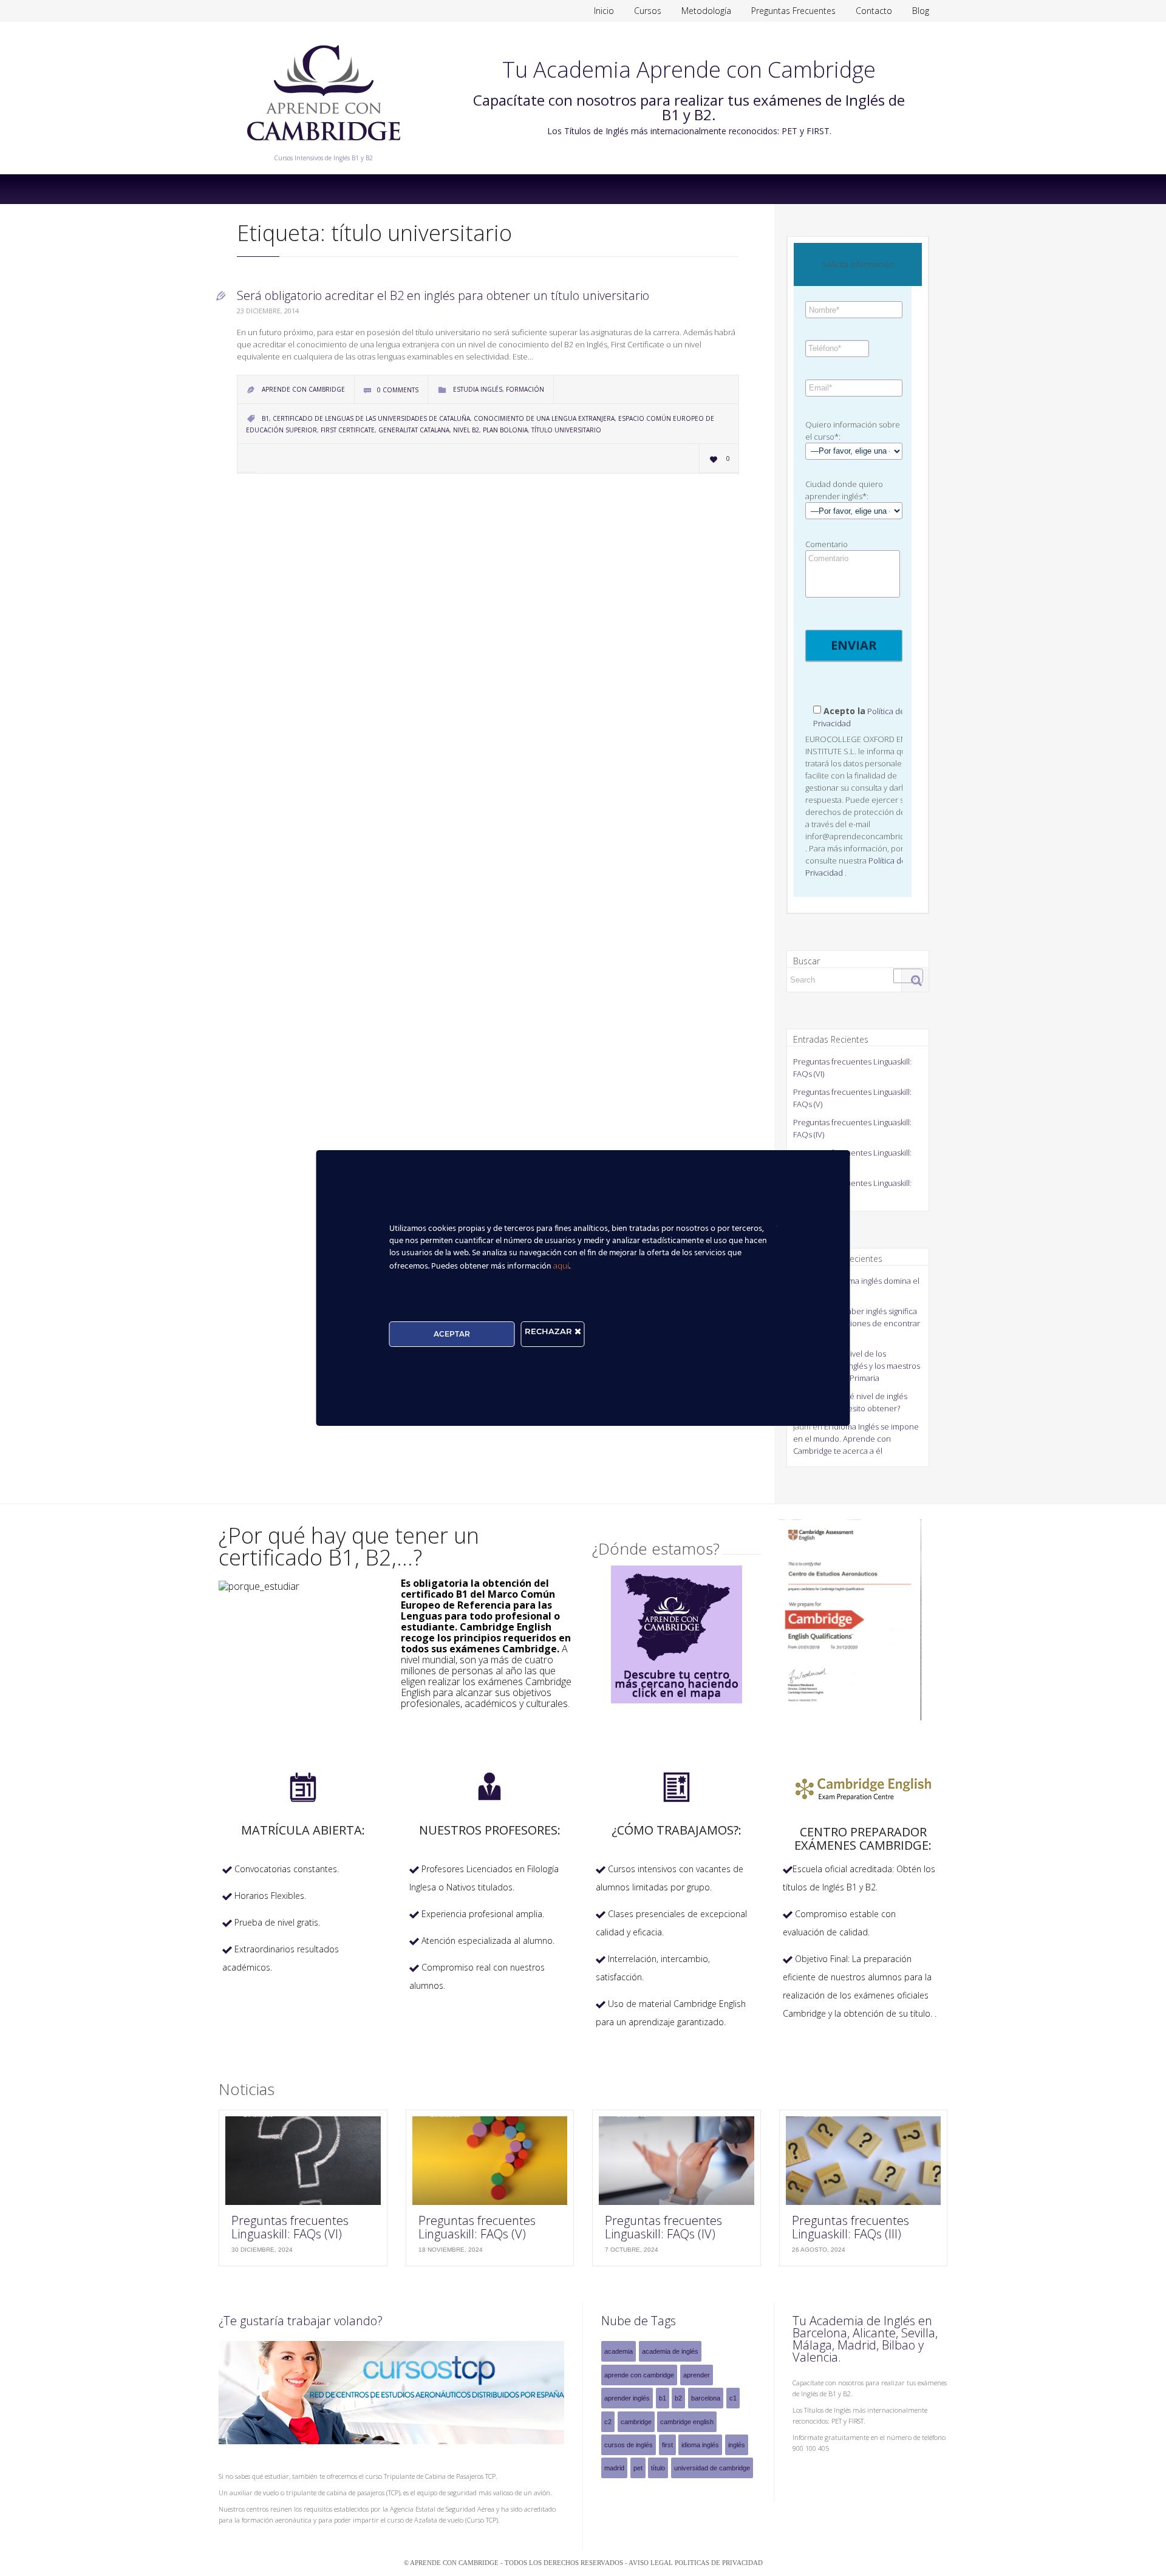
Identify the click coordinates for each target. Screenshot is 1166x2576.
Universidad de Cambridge (712, 2468)
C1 (733, 2398)
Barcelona (706, 2398)
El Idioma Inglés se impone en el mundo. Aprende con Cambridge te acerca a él (856, 1439)
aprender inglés (627, 2398)
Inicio (604, 11)
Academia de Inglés (670, 2351)
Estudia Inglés (478, 389)
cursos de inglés (629, 2445)
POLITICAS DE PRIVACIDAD (719, 2563)
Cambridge (636, 2422)
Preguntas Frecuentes (793, 11)
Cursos (648, 11)
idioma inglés (700, 2445)
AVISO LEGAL (652, 2563)
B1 (265, 418)
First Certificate (348, 430)
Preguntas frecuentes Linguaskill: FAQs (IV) (663, 2227)
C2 (608, 2422)
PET (638, 2468)
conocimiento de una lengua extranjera (544, 418)
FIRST (667, 2445)
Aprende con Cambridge (639, 2375)
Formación (525, 389)
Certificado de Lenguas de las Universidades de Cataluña (371, 418)
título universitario (566, 430)
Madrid (614, 2468)
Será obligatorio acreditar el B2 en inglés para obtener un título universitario (443, 295)
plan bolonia (505, 430)
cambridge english (687, 2422)
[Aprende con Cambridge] (323, 149)
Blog (921, 11)
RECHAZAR (550, 1331)
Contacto (874, 11)
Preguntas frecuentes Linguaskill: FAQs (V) (477, 2227)
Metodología (706, 11)
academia (619, 2351)
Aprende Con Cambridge (303, 389)
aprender (697, 2375)
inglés (737, 2445)
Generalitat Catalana (414, 430)
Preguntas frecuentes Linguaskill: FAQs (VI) (290, 2227)
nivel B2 (466, 430)
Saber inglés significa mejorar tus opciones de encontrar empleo (857, 1323)
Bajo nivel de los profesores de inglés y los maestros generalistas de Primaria (857, 1366)
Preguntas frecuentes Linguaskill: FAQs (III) (851, 2227)
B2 (678, 2398)
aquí (561, 1266)
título (658, 2468)
